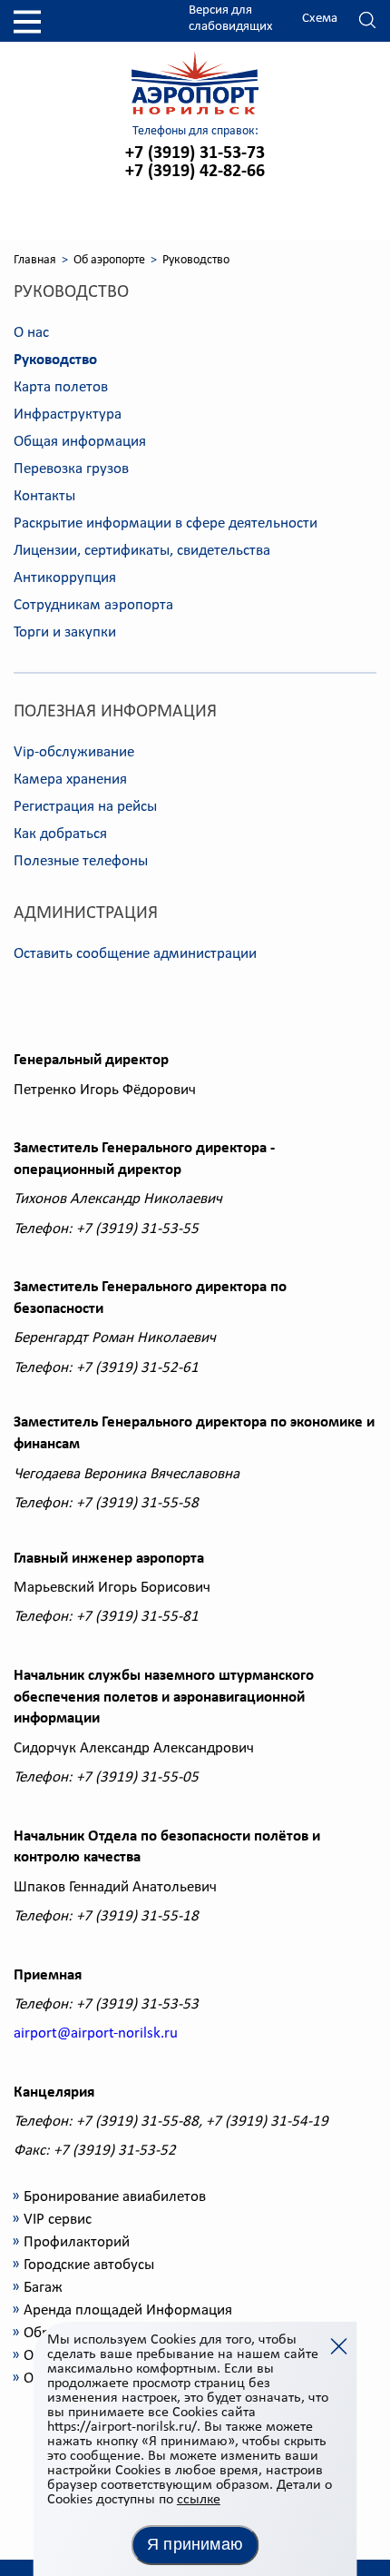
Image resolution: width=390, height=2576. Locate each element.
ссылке (199, 2500)
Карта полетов (61, 387)
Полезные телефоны (81, 861)
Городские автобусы (89, 2265)
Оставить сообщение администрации (135, 954)
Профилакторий (77, 2242)
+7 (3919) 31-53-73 (195, 153)
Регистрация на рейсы (85, 807)
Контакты (44, 496)
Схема (320, 19)
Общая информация (80, 442)
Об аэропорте (109, 260)
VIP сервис (58, 2220)
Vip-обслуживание (74, 752)
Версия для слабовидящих (231, 19)
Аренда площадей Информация (128, 2310)
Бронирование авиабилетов (115, 2197)
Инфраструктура (68, 415)
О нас (31, 333)
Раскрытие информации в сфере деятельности (166, 523)
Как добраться (60, 834)
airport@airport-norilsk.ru (96, 2033)
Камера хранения (70, 780)
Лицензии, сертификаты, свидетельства (142, 551)
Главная (35, 260)
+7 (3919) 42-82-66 (195, 172)
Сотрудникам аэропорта (93, 605)
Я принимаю (195, 2544)
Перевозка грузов (71, 469)
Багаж (43, 2288)
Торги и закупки (65, 632)
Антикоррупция (65, 578)
